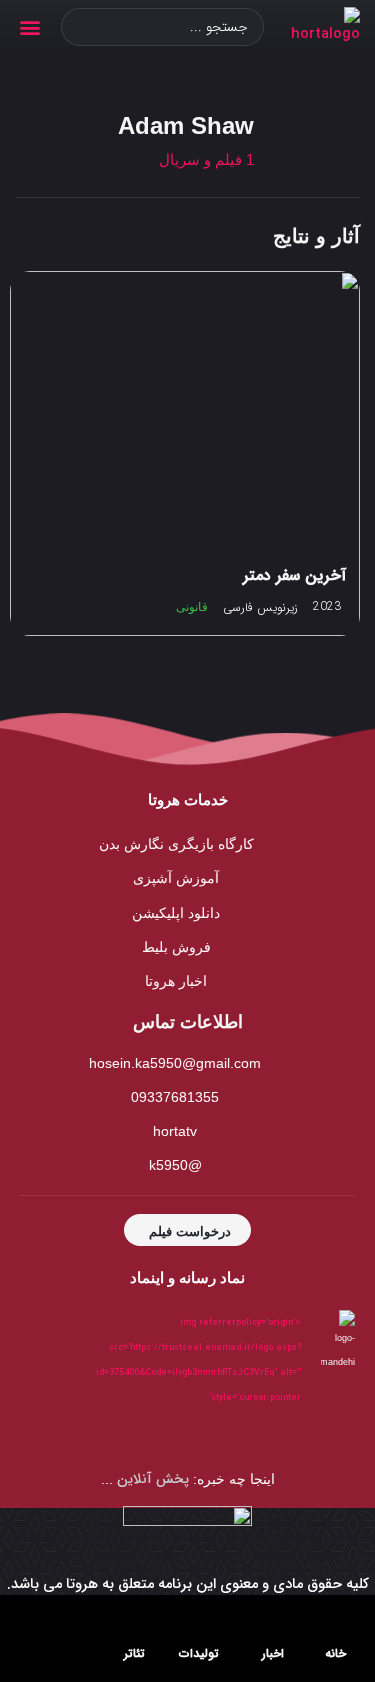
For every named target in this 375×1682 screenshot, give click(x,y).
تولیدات (199, 1653)
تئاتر (134, 1653)
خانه (335, 1653)
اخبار (273, 1653)
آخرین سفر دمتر (294, 575)
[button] (29, 27)
